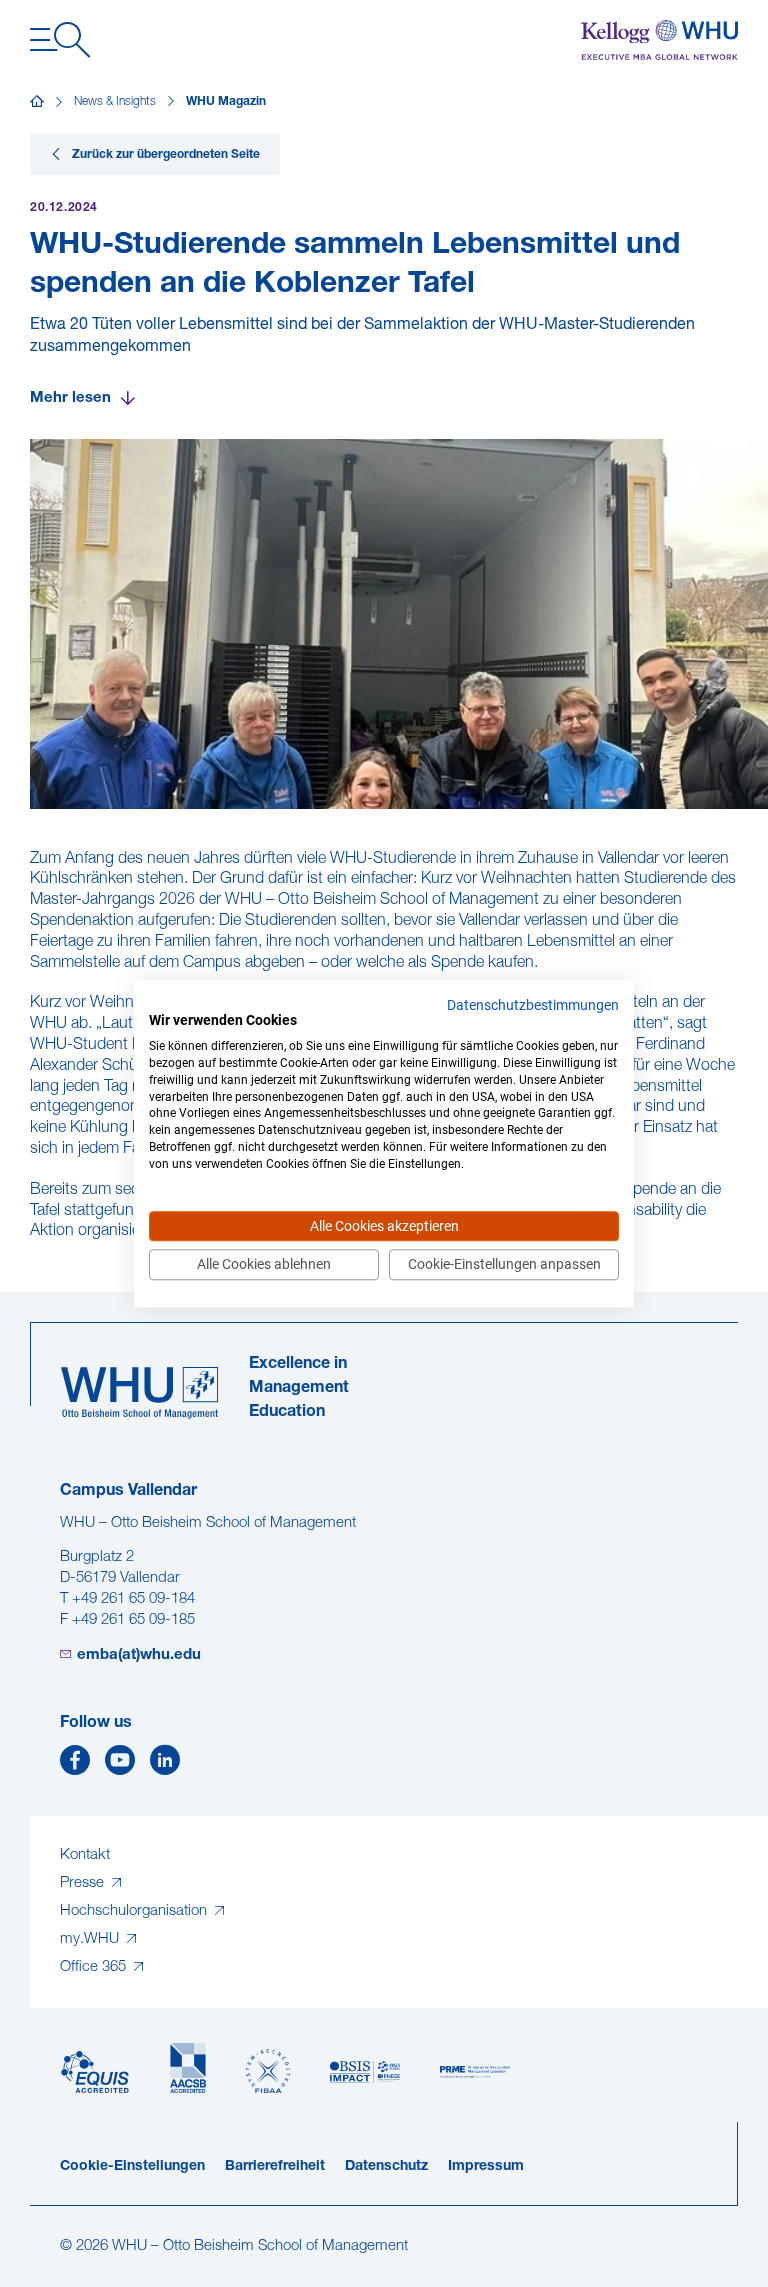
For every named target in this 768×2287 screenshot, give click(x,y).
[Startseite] (37, 102)
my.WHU (91, 1939)
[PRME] (475, 2072)
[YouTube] (120, 1765)
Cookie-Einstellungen (132, 2166)
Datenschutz (386, 2166)
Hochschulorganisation (135, 1911)
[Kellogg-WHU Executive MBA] (659, 40)
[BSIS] (365, 2072)
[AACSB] (188, 2068)
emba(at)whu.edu (139, 1655)
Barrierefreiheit (275, 2166)
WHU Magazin (226, 102)
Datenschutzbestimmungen (533, 1005)
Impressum (486, 2166)
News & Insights (115, 102)
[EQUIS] (95, 2072)
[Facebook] (75, 1765)
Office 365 (95, 1967)
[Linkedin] (165, 1765)
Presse (84, 1883)
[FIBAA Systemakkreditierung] (268, 2071)
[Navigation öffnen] (60, 40)
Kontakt (85, 1855)
